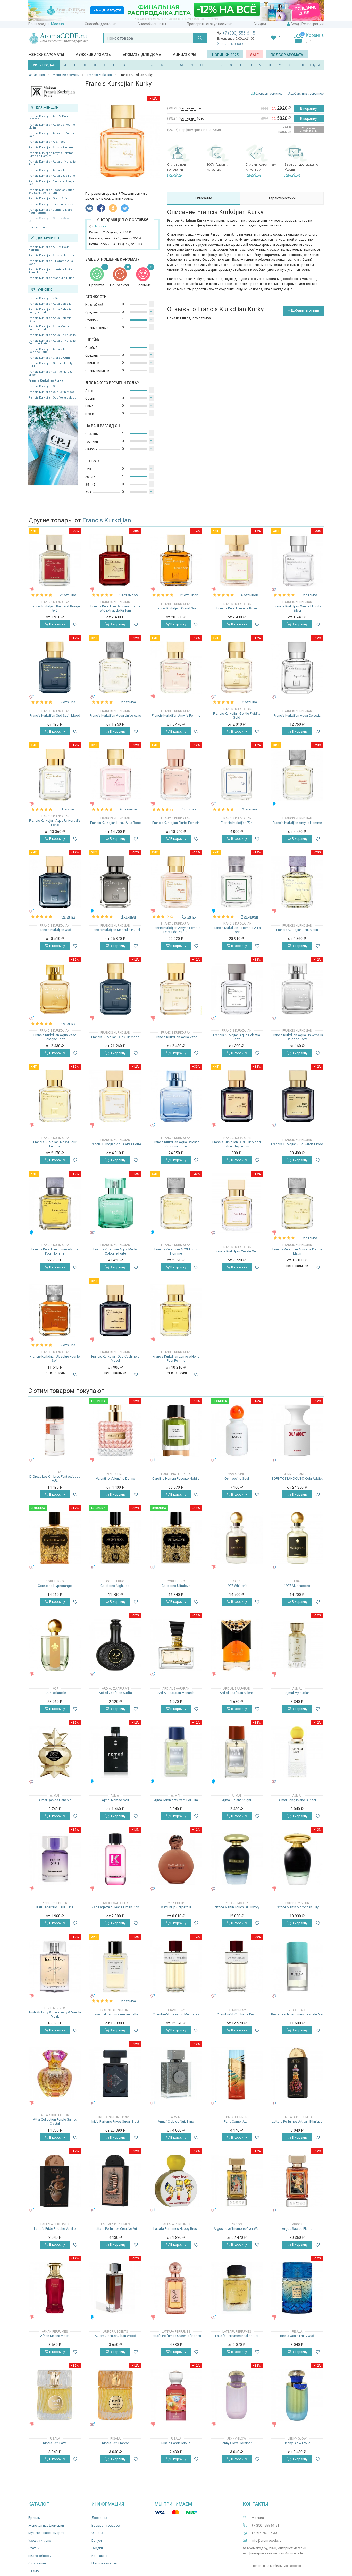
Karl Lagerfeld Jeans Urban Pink (115, 1907)
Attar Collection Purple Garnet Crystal (55, 2121)
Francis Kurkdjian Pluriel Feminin (176, 823)
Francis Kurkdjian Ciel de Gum (49, 358)
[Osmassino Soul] (237, 1431)
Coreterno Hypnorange (55, 1586)
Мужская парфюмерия (46, 2533)
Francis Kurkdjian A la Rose (47, 142)
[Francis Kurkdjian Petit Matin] (297, 882)
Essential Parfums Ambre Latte (115, 2014)
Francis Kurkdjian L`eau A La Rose (51, 204)
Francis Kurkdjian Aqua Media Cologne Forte (49, 328)
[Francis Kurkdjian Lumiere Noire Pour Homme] (55, 1203)
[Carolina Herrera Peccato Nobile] (176, 1431)
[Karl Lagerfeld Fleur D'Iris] (55, 1859)
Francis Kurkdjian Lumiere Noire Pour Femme (51, 211)
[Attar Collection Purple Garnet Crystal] (55, 2074)
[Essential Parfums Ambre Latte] (115, 1966)
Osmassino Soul (237, 1478)
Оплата (97, 2533)
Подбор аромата (287, 55)
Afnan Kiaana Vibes (55, 2336)
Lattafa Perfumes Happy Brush (176, 2229)
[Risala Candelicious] (176, 2395)
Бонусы (97, 2541)
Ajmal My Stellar (297, 1693)
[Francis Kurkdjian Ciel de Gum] (237, 1203)
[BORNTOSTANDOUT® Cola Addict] (297, 1431)
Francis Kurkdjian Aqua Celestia (50, 304)
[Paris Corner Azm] (237, 2074)
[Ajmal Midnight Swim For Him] (176, 1752)
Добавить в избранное (307, 94)
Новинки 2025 (225, 55)
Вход (295, 24)
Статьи (34, 2548)
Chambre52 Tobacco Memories (176, 2014)
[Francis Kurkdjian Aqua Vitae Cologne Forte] (55, 989)
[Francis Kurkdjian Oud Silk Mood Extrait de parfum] (237, 1096)
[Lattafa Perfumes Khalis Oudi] (237, 2288)
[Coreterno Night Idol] (115, 1538)
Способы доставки (101, 24)
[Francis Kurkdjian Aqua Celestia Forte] (237, 989)
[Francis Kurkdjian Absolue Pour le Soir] (55, 1311)
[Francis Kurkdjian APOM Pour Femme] (55, 1096)
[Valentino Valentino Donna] (115, 1431)
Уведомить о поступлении (309, 129)
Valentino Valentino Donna (115, 1478)
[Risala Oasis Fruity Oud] (297, 2288)
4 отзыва (189, 809)
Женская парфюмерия (46, 2525)
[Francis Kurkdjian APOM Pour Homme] (176, 1203)
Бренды (35, 2518)
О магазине (37, 2563)
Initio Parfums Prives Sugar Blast (115, 2121)
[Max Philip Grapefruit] (176, 1859)
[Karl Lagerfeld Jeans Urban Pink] (115, 1859)
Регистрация (313, 24)
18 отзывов (128, 595)
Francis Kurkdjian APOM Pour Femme (49, 118)
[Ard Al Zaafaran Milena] (237, 1645)
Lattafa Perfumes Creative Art (115, 2229)
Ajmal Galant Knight (237, 1800)
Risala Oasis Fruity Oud (297, 2336)
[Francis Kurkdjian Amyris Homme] (297, 775)
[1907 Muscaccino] (297, 1538)
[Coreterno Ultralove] (176, 1538)
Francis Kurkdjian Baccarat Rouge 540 (51, 183)
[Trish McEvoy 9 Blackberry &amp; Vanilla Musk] (55, 1966)
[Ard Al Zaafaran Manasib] (176, 1645)
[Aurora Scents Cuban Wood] (115, 2288)
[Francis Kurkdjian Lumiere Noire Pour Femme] (176, 1311)
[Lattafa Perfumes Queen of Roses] (176, 2288)
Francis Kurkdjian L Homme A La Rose (51, 262)
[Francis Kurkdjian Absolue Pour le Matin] (297, 1203)
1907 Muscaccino (297, 1586)
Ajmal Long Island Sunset (297, 1800)
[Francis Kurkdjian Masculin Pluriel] (115, 882)
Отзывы (35, 2571)
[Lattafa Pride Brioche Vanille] (55, 2181)
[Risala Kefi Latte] (55, 2395)
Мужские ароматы (93, 55)
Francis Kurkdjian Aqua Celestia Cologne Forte (50, 311)
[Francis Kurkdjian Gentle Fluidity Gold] (237, 668)
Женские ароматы (46, 55)
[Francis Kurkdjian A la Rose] (237, 560)
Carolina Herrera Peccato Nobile (176, 1478)
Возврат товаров (106, 2525)
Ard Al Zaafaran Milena (237, 1693)
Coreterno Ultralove (176, 1586)
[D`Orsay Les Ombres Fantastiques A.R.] (55, 1431)
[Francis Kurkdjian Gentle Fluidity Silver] (297, 560)
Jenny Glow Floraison (237, 2443)
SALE (254, 55)
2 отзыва (310, 595)
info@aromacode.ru (266, 2541)
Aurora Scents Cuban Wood (115, 2336)
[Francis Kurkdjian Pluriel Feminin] (176, 775)
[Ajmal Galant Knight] (237, 1752)
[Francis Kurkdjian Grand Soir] (176, 560)
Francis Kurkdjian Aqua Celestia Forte (50, 319)
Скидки (260, 24)
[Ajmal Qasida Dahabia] (55, 1752)
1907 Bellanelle (55, 1693)
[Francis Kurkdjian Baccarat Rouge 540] (55, 560)
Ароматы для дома (142, 55)
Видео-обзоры (40, 2556)
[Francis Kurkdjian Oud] (55, 882)
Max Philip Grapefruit (176, 1907)
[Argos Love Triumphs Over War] (237, 2181)
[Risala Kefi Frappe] (115, 2395)
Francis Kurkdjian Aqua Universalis (52, 335)
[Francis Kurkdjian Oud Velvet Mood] (297, 1096)
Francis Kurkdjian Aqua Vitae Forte (52, 176)
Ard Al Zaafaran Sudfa (115, 1693)
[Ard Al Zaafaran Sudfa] (115, 1645)
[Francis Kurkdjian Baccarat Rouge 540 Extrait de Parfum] (115, 560)
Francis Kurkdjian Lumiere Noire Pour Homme (51, 271)
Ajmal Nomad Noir (115, 1800)
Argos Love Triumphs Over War (237, 2229)
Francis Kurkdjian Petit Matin (297, 930)
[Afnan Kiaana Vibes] (55, 2288)
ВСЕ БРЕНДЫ (309, 65)
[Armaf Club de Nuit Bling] (176, 2074)
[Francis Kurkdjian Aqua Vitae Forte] (115, 1096)
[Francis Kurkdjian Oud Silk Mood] (115, 989)
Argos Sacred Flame (297, 2229)
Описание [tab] (204, 198)
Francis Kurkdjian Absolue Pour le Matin (52, 126)
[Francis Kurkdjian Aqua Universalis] (115, 668)
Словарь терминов (269, 94)
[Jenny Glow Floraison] (237, 2395)
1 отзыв (68, 809)
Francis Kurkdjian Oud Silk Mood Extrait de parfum (237, 1144)
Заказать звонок (232, 44)
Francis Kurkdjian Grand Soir (48, 198)
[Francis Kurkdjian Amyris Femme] (176, 668)
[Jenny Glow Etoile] (297, 2395)
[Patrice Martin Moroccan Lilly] (297, 1859)
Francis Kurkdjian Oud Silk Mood (115, 1037)
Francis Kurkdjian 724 (43, 298)
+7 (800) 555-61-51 (240, 33)
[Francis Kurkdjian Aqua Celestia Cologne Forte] (176, 1096)
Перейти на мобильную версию (276, 2566)
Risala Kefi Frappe (115, 2443)
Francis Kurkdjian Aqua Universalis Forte (52, 163)
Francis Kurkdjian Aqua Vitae (48, 170)
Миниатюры (184, 55)
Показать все (38, 227)
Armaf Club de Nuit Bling (176, 2121)
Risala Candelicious (176, 2443)
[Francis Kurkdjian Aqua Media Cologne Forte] (115, 1203)
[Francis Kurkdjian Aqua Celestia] (297, 668)
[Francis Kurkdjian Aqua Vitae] (176, 989)
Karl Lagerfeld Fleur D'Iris (55, 1907)
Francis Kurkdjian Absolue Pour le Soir (52, 135)
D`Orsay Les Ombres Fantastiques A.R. (55, 1478)
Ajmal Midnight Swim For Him (176, 1800)
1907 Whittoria (237, 1586)
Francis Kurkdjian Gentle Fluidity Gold (50, 365)
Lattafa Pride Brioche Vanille (55, 2229)
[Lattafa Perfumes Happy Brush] (176, 2181)
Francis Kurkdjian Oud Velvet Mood (52, 398)
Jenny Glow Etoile (297, 2443)
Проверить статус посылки (210, 24)
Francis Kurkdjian (107, 520)
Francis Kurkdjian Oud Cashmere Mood (115, 1358)
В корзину (309, 108)
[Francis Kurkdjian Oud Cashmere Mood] (115, 1311)
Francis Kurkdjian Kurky (46, 380)
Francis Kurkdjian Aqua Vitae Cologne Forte (48, 351)
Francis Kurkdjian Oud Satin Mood (52, 392)
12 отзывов (189, 595)
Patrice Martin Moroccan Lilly (297, 1907)
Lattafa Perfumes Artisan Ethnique (297, 2121)
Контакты (99, 2556)
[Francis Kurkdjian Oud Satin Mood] (55, 668)
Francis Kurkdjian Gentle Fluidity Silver (50, 373)
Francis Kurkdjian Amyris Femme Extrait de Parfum (51, 155)
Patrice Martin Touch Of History (237, 1907)
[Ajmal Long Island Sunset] (297, 1752)
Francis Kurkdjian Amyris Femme (51, 147)
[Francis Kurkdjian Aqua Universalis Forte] (55, 775)
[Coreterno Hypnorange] (55, 1538)
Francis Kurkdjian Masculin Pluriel (52, 278)
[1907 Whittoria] (237, 1538)
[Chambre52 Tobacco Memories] (176, 1966)
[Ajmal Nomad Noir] (115, 1752)
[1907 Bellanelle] (55, 1645)
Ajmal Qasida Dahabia (55, 1800)
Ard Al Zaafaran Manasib (176, 1693)
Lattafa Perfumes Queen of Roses (176, 2336)
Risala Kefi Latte (55, 2443)
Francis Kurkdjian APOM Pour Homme (49, 248)
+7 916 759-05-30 (264, 2533)
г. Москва (56, 24)
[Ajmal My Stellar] (297, 1645)
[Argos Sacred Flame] (297, 2181)
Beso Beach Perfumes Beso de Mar (297, 2014)
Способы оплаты (152, 24)
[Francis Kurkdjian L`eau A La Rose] (115, 775)
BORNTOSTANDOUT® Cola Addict (297, 1478)
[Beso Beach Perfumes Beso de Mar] (297, 1966)
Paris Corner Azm (237, 2121)
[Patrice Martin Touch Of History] (237, 1859)
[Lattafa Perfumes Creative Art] (115, 2181)
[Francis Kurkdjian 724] (237, 775)
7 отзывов (250, 916)
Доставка (99, 2518)
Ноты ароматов (104, 2563)
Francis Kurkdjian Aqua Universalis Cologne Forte (52, 342)
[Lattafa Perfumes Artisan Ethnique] (297, 2074)
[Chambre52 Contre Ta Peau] (237, 1966)
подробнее (175, 175)
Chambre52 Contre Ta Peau (237, 2014)
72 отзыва (68, 595)
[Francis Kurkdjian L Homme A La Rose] (237, 882)
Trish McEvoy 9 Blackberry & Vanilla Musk (55, 2014)
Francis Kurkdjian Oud (43, 386)
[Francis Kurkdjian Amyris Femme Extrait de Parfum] (176, 882)
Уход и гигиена (40, 2541)
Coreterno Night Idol (115, 1586)
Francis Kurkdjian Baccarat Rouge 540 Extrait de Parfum (51, 191)
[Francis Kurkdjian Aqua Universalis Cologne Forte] (297, 989)
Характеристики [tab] (282, 198)
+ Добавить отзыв (303, 310)
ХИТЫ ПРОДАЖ (44, 65)
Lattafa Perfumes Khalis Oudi (237, 2336)
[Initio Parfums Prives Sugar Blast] (115, 2074)
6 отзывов (250, 595)
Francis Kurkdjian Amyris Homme (51, 255)
